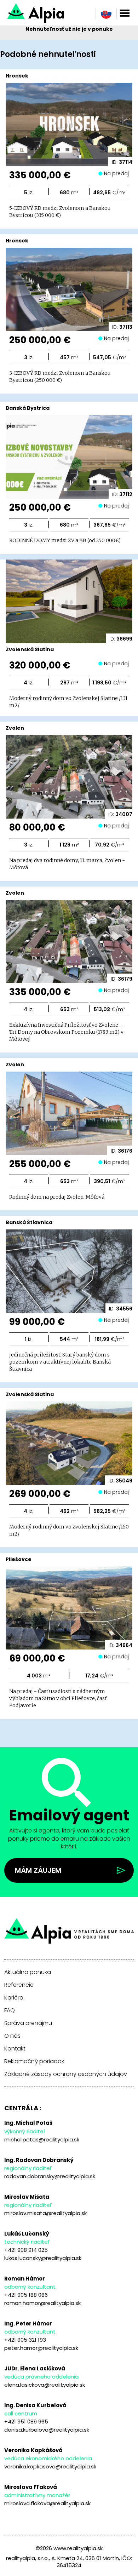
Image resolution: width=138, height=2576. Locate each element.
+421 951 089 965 (26, 2422)
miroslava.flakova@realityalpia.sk (47, 2503)
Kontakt (15, 2049)
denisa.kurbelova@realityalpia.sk (47, 2430)
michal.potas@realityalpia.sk (42, 2139)
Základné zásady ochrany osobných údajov (66, 2074)
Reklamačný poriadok (34, 2061)
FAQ (10, 2010)
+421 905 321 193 (25, 2340)
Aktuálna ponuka (28, 1972)
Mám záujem (38, 1870)
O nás (12, 2036)
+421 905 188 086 (26, 2295)
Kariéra (14, 1998)
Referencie (19, 1985)
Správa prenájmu (28, 2023)
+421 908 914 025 (26, 2250)
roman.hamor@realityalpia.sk (42, 2303)
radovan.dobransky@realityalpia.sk (50, 2176)
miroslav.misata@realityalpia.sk (45, 2213)
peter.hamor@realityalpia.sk (41, 2348)
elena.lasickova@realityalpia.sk (45, 2385)
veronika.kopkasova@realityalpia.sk (50, 2466)
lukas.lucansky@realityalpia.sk (43, 2258)
